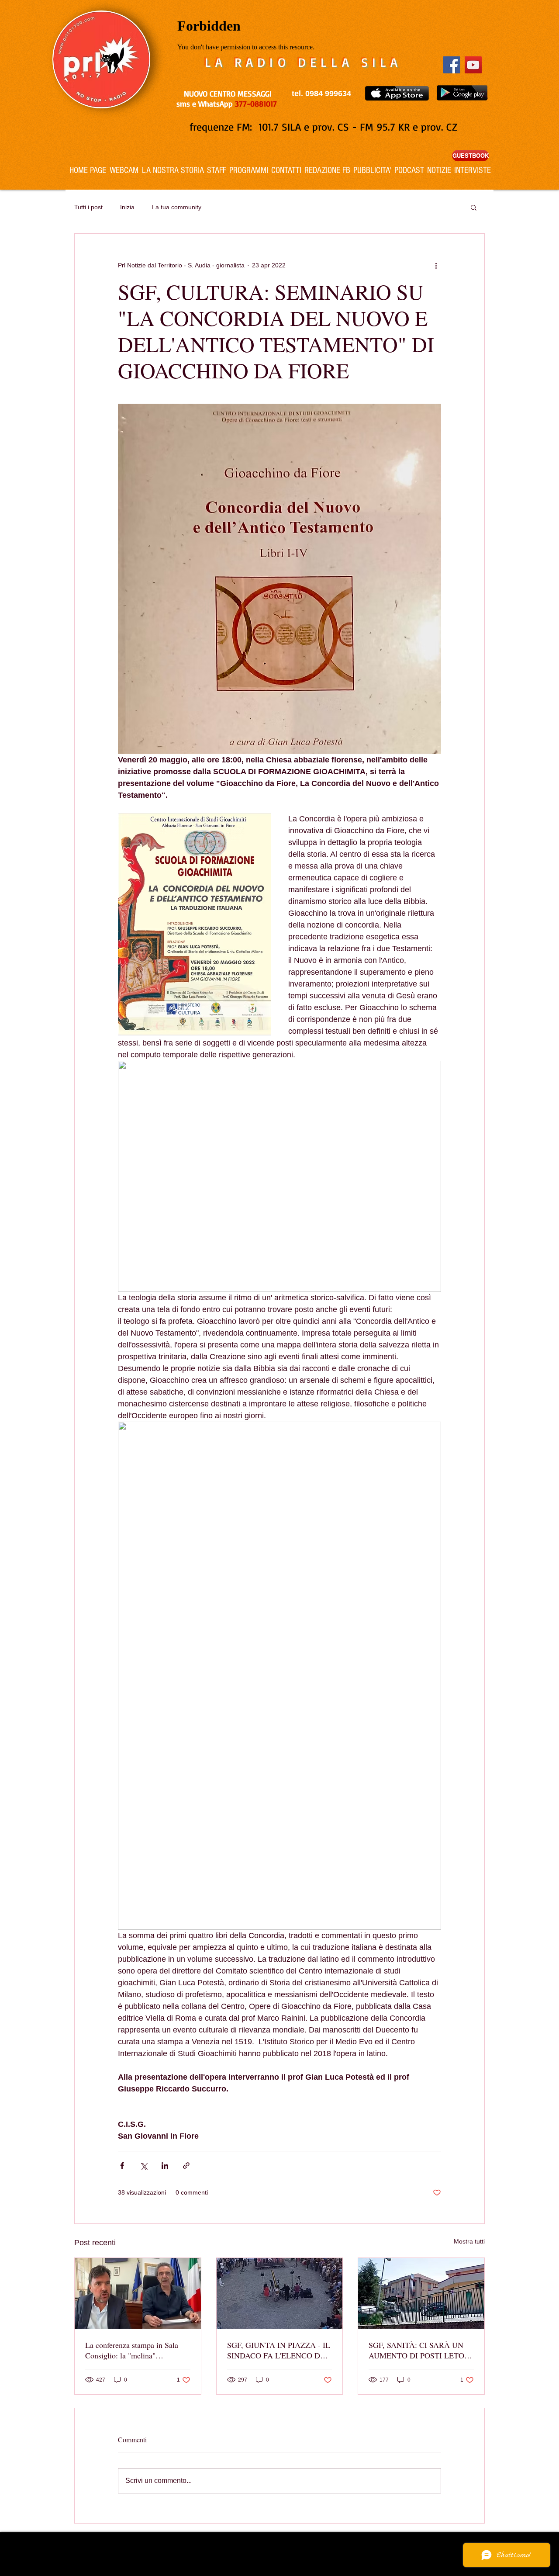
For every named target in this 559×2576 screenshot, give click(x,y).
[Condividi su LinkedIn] (165, 2166)
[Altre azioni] (436, 265)
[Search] (484, 95)
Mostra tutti (469, 2241)
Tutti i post (88, 207)
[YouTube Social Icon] (473, 65)
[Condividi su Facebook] (122, 2166)
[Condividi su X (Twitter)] (143, 2166)
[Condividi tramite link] (186, 2166)
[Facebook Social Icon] (452, 65)
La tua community (177, 207)
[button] (474, 207)
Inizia (127, 207)
